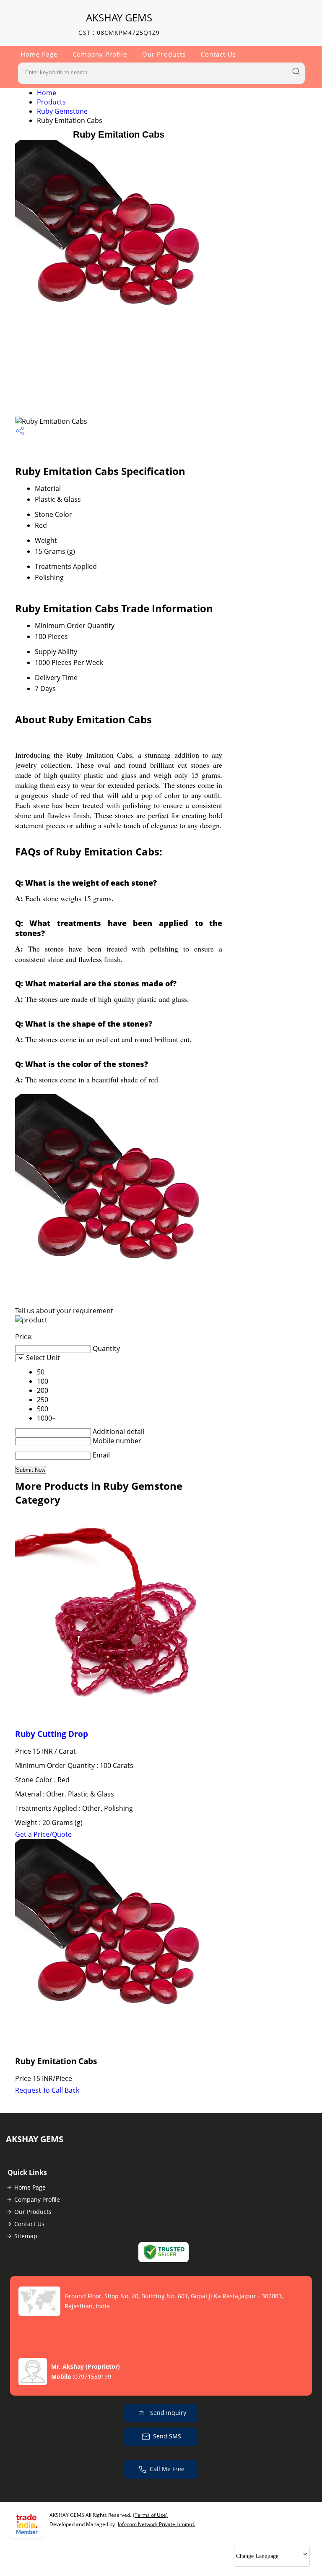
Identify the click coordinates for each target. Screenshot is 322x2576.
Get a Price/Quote (43, 1834)
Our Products (164, 54)
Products (51, 102)
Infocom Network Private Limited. (156, 2524)
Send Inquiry (167, 2413)
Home (47, 93)
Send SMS (167, 2436)
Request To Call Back (47, 2090)
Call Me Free (167, 2469)
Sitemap (26, 2236)
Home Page (39, 54)
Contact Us (218, 54)
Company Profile (100, 54)
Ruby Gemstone (62, 111)
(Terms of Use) (150, 2515)
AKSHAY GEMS (119, 24)
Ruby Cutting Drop (52, 1734)
